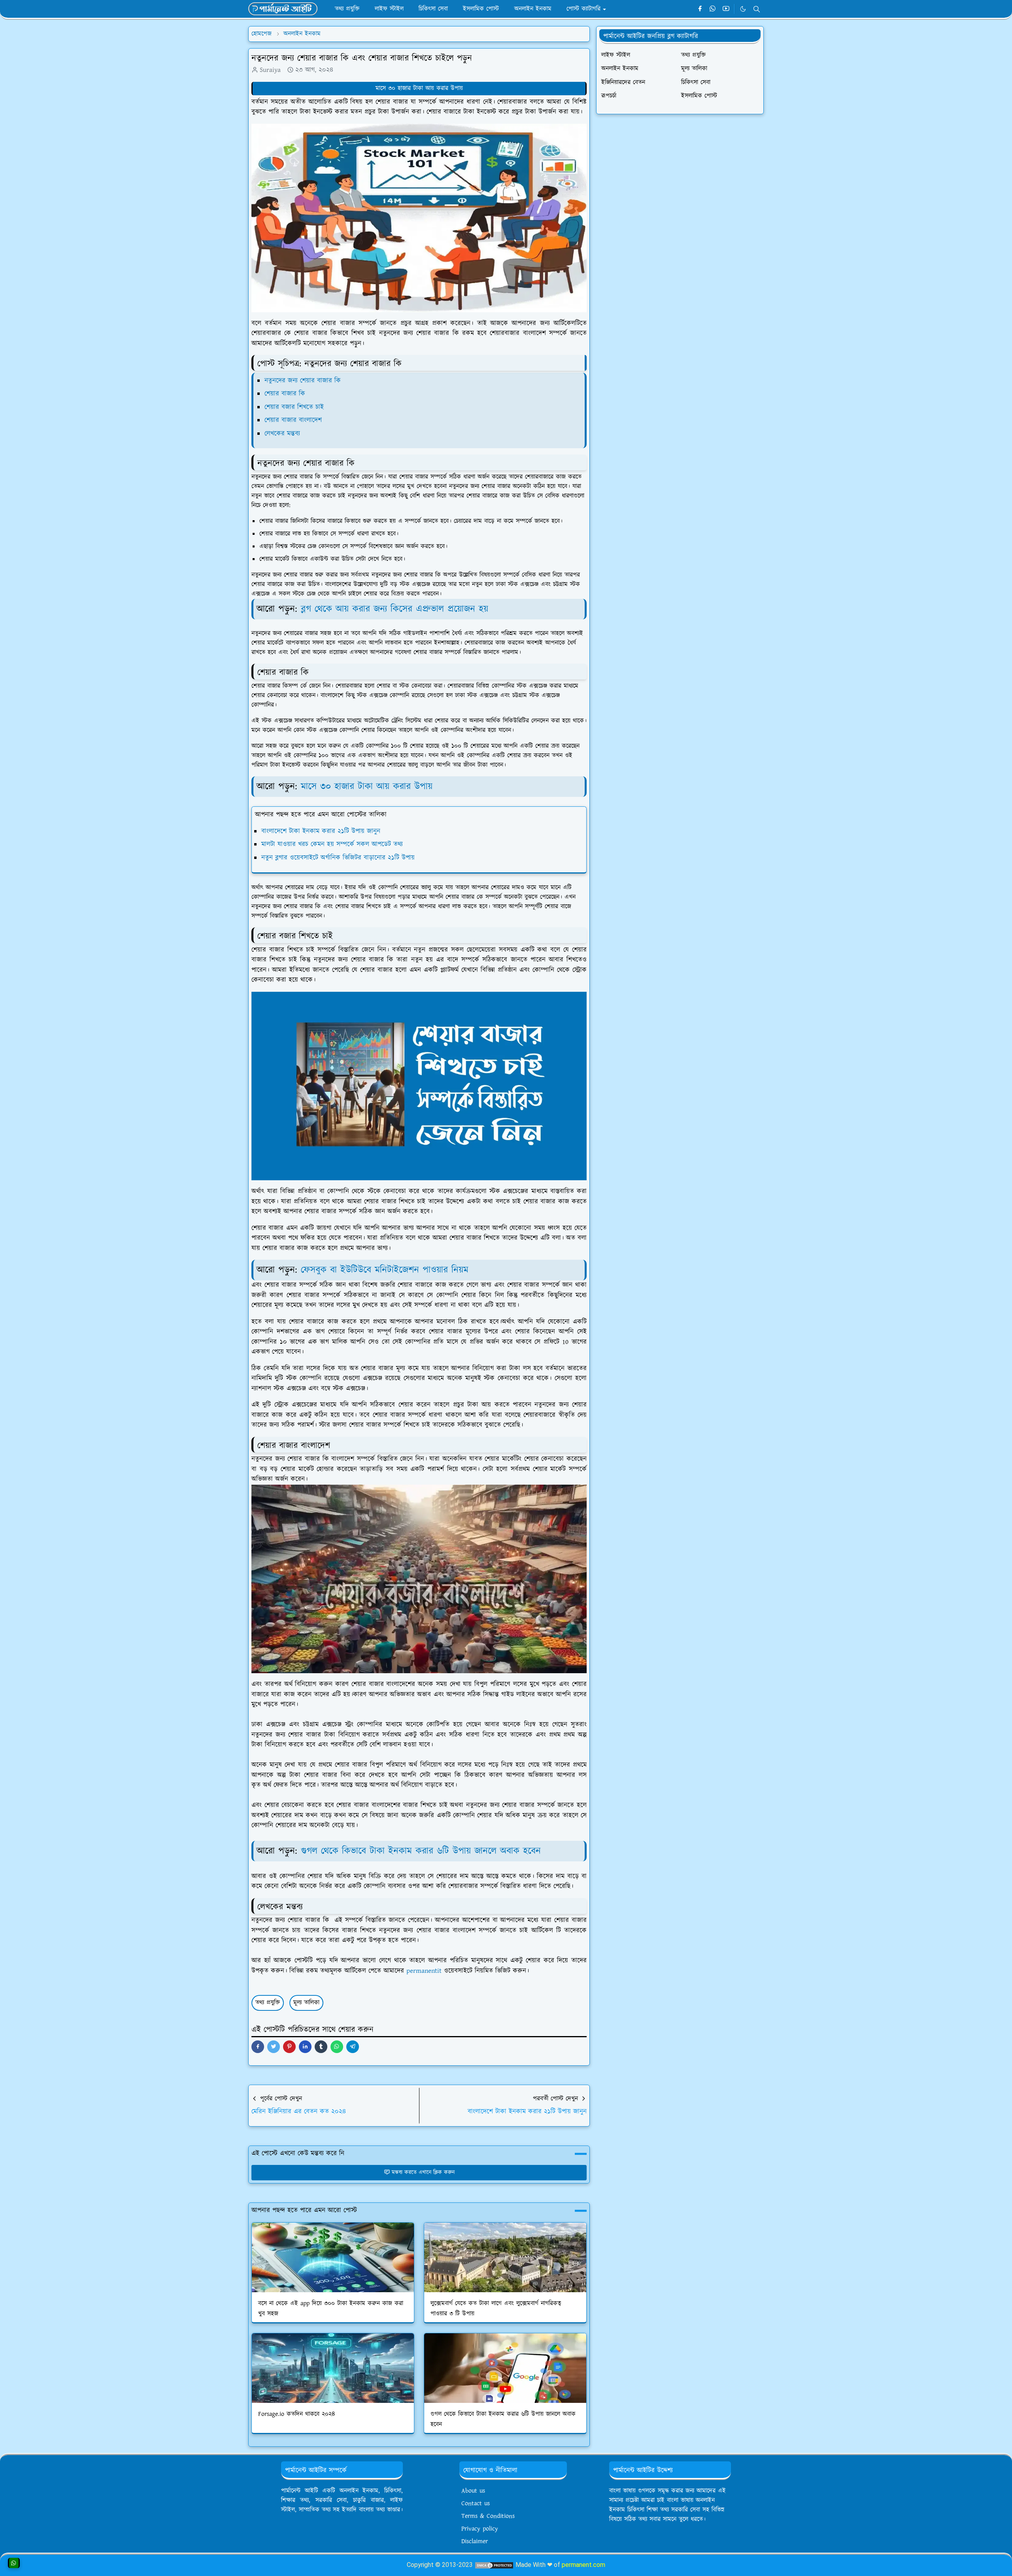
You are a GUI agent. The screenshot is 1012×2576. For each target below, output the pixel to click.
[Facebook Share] (258, 2047)
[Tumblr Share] (321, 2047)
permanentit (424, 1971)
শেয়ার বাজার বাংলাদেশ (293, 420)
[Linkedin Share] (305, 2047)
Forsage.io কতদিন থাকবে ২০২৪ (296, 2414)
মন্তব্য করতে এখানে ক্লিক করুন (423, 2172)
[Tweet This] (274, 2047)
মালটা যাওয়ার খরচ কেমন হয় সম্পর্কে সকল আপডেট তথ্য (332, 844)
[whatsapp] (713, 9)
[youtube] (726, 9)
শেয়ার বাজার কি (286, 394)
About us (473, 2491)
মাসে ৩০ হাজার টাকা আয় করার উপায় (419, 88)
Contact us (476, 2503)
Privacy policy (480, 2529)
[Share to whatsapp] (337, 2047)
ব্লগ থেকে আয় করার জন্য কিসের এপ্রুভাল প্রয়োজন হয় (395, 609)
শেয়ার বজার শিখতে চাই (294, 407)
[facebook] (700, 9)
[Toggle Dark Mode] (743, 9)
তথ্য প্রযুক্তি (268, 2003)
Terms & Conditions (488, 2516)
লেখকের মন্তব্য (283, 434)
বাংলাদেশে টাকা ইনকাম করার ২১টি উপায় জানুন (321, 831)
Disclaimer (475, 2541)
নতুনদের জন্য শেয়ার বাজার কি (304, 381)
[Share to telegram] (353, 2047)
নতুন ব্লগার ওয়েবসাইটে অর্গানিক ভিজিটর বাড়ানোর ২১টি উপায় (338, 858)
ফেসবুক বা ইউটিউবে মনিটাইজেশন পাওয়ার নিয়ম (385, 1270)
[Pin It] (289, 2047)
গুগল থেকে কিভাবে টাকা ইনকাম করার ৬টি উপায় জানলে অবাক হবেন (421, 1851)
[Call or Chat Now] (14, 2563)
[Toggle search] (757, 9)
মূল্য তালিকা (306, 2003)
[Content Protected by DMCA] (494, 2565)
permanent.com (583, 2565)
